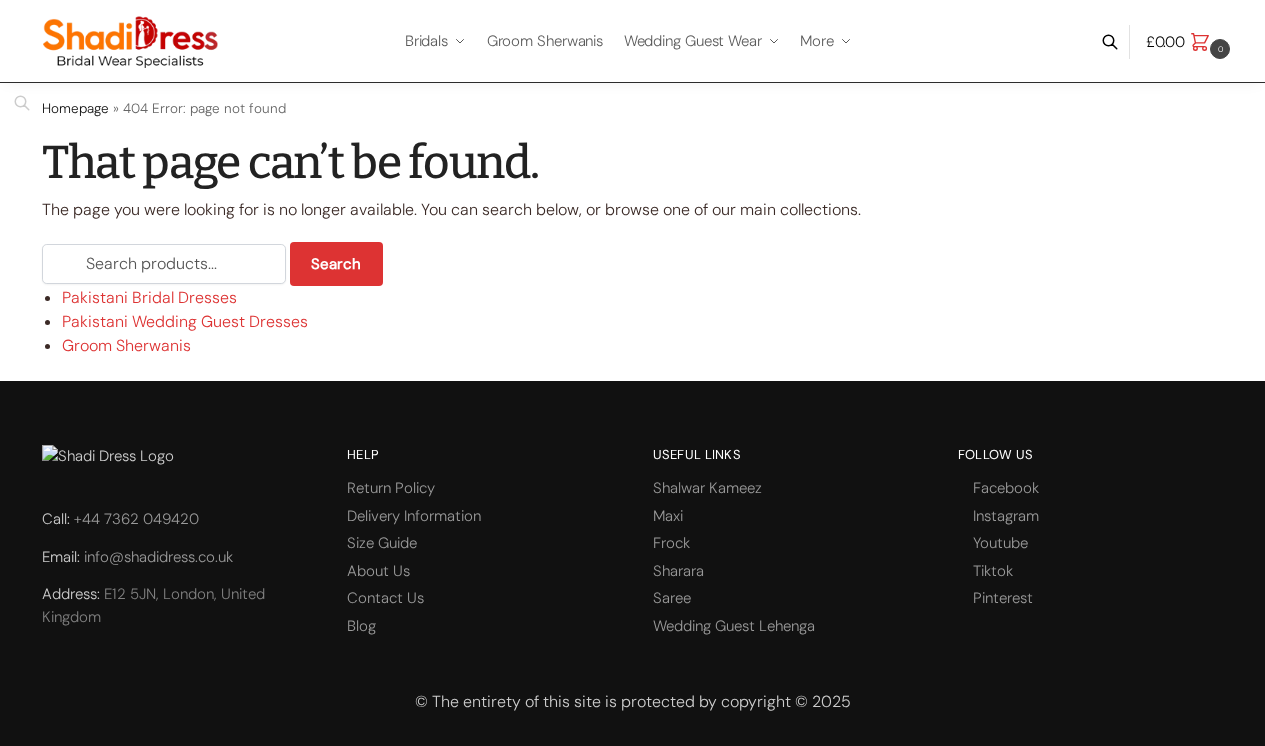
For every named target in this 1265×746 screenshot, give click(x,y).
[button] (1190, 42)
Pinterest (1003, 598)
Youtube (1000, 543)
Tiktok (993, 571)
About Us (378, 571)
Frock (671, 543)
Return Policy (391, 488)
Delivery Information (414, 516)
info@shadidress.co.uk (158, 557)
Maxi (668, 516)
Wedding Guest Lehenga (734, 626)
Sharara (678, 571)
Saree (672, 598)
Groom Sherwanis (126, 345)
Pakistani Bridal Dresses (149, 297)
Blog (361, 626)
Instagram (1006, 516)
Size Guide (382, 543)
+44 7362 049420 (136, 519)
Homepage (75, 108)
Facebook (1006, 488)
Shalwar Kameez (707, 488)
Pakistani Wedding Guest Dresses (185, 321)
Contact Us (385, 598)
